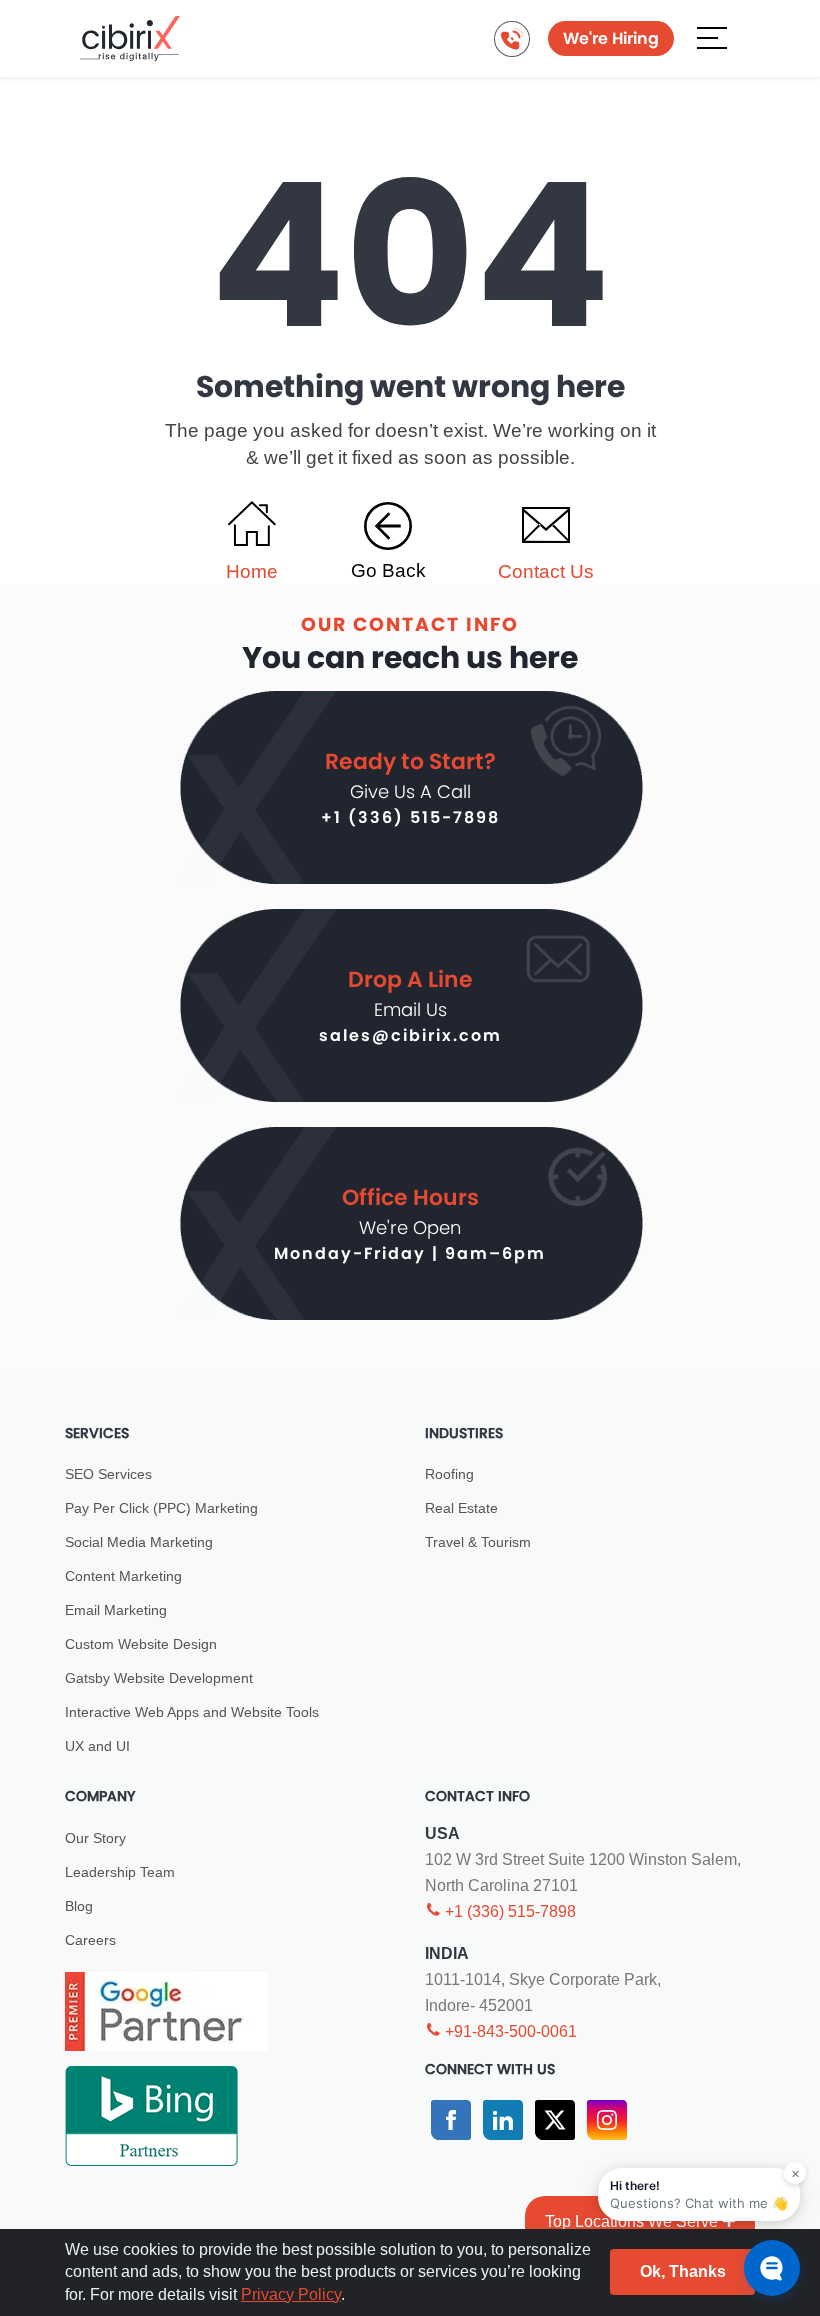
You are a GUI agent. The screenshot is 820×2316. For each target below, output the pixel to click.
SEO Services (108, 1474)
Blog (79, 1906)
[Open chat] (772, 2268)
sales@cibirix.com (410, 1035)
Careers (90, 1940)
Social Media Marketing (139, 1542)
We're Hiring (611, 38)
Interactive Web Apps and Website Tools (192, 1712)
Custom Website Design (141, 1644)
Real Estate (461, 1508)
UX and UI (97, 1746)
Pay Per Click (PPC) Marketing (161, 1508)
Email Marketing (116, 1610)
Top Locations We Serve (631, 2221)
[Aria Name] (712, 37)
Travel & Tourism (478, 1542)
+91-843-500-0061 (509, 2031)
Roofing (449, 1474)
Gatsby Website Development (159, 1678)
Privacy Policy (291, 2294)
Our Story (95, 1838)
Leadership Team (120, 1872)
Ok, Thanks (683, 2271)
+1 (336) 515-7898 (410, 817)
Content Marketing (123, 1576)
